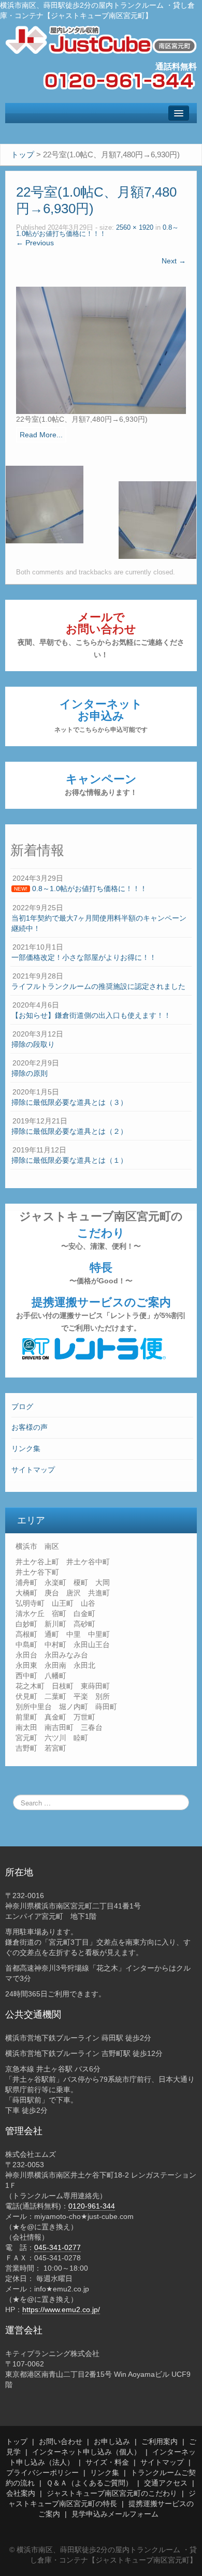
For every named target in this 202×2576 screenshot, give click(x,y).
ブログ (22, 1407)
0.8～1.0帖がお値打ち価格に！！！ (97, 231)
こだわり (101, 1238)
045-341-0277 (57, 2247)
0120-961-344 (92, 2206)
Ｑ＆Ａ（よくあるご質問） (89, 2483)
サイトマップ (33, 1470)
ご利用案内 (160, 2441)
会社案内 (21, 2493)
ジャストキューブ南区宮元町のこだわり (112, 2493)
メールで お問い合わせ (101, 635)
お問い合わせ (61, 2441)
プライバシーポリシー (42, 2473)
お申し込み (112, 2441)
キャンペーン (101, 784)
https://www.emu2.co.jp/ (61, 2309)
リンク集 (26, 1448)
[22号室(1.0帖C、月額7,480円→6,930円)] (101, 350)
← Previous (35, 243)
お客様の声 (30, 1427)
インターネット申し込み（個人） (86, 2452)
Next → (174, 261)
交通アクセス (166, 2483)
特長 (101, 1273)
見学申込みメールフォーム (115, 2514)
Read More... (41, 435)
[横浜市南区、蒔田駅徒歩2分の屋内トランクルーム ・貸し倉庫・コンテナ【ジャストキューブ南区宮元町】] (101, 39)
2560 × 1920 (135, 228)
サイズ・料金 (107, 2462)
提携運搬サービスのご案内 (101, 1314)
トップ (17, 2441)
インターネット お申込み (101, 715)
